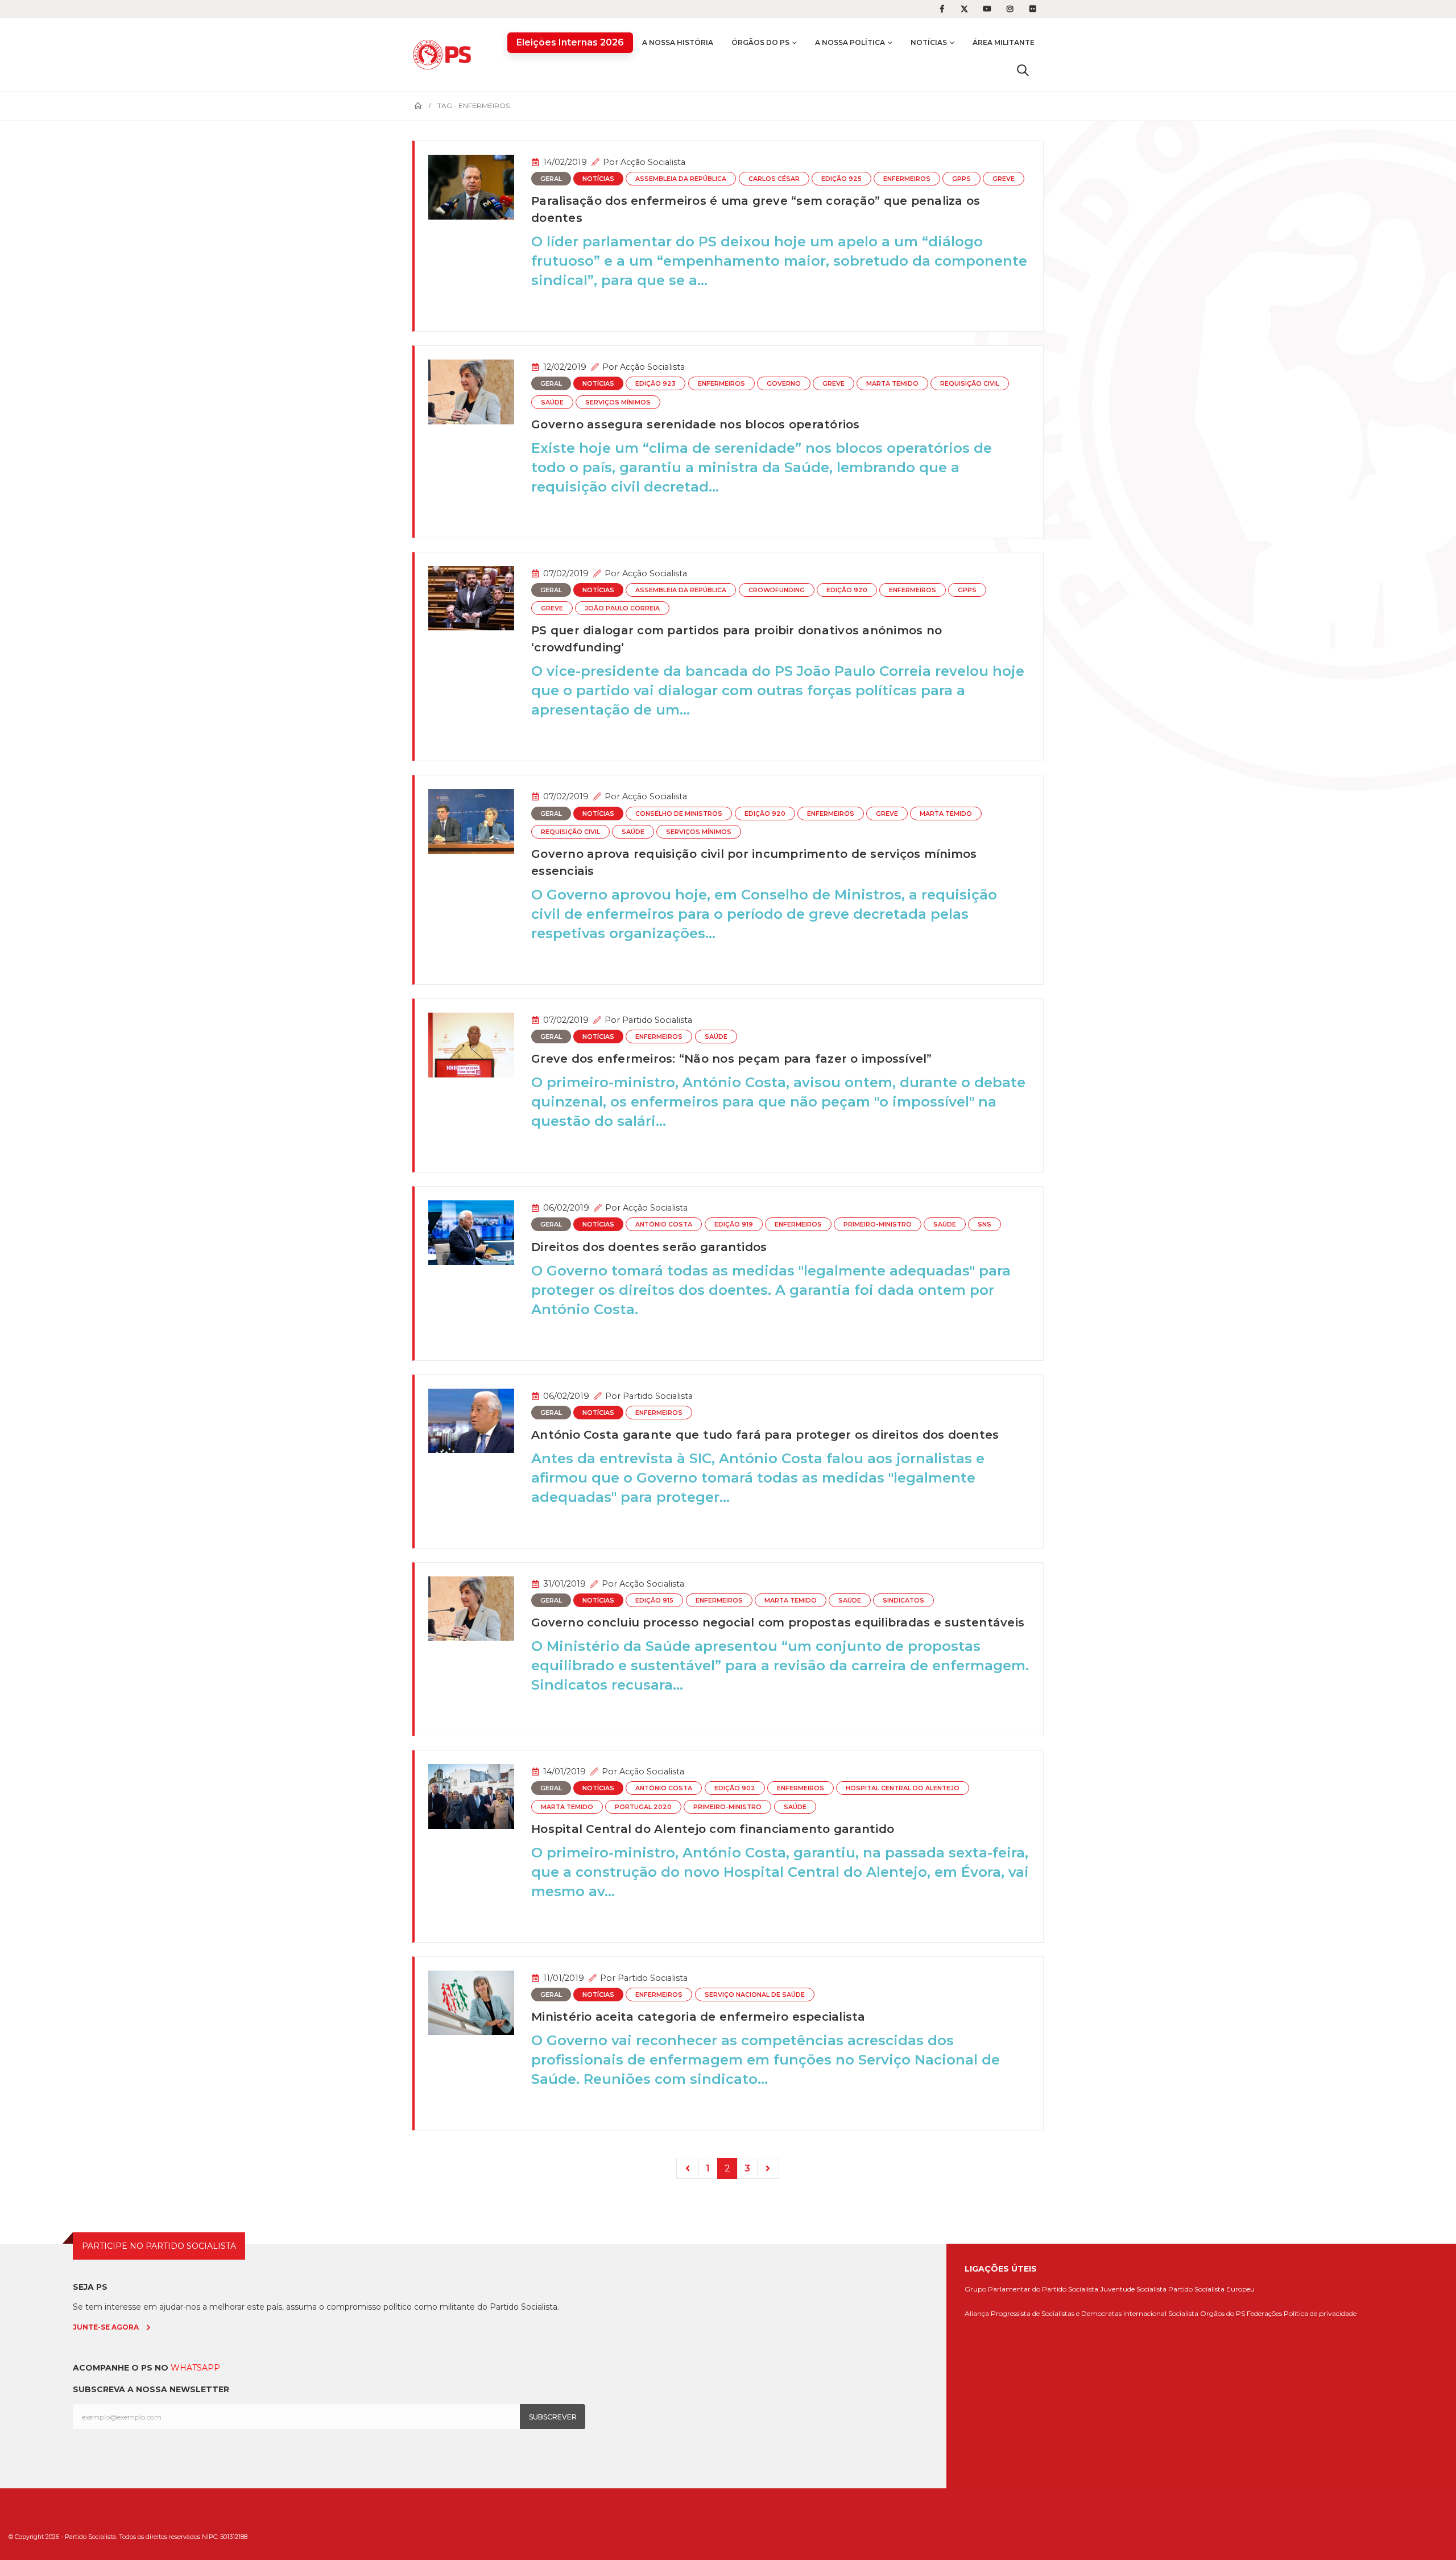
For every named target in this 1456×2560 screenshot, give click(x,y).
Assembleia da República (681, 179)
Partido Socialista (657, 1020)
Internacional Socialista (1161, 2313)
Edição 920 (847, 590)
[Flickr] (1033, 9)
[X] (965, 9)
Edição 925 (841, 179)
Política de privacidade (1320, 2313)
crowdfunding (777, 590)
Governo (784, 384)
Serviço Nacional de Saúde (755, 1995)
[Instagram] (1010, 9)
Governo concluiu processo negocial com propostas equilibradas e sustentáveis (778, 1622)
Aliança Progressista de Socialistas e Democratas (1043, 2313)
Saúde (552, 402)
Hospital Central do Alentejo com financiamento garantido (713, 1829)
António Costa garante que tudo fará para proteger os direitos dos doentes (765, 1435)
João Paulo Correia (622, 608)
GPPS (961, 179)
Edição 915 (654, 1601)
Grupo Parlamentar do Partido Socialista (1031, 2289)
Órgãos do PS (760, 42)
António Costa (664, 1225)
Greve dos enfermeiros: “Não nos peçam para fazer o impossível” (732, 1059)
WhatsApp (195, 2368)
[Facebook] (942, 9)
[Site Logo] (445, 54)
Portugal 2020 (643, 1807)
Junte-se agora (106, 2327)
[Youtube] (987, 9)
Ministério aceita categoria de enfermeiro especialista (698, 2017)
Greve (1004, 179)
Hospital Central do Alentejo (903, 1788)
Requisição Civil (970, 384)
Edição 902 (735, 1788)
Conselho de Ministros (679, 814)
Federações (1264, 2313)
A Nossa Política (850, 42)
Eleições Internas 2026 (570, 42)
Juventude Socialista (1133, 2289)
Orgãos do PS (1223, 2313)
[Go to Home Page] (418, 106)
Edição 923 (655, 384)
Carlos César (774, 179)
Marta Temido (892, 384)
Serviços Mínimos (618, 402)
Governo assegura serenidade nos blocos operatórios (696, 424)
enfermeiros (907, 179)
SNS (985, 1225)
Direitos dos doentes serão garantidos (649, 1247)
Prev (688, 2168)
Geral (551, 179)
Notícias (929, 42)
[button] (1023, 70)
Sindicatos (903, 1601)
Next (768, 2168)
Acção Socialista (653, 162)
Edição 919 (734, 1225)
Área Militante (1004, 42)
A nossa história (678, 42)
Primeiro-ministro (878, 1225)
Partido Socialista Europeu (1211, 2289)
